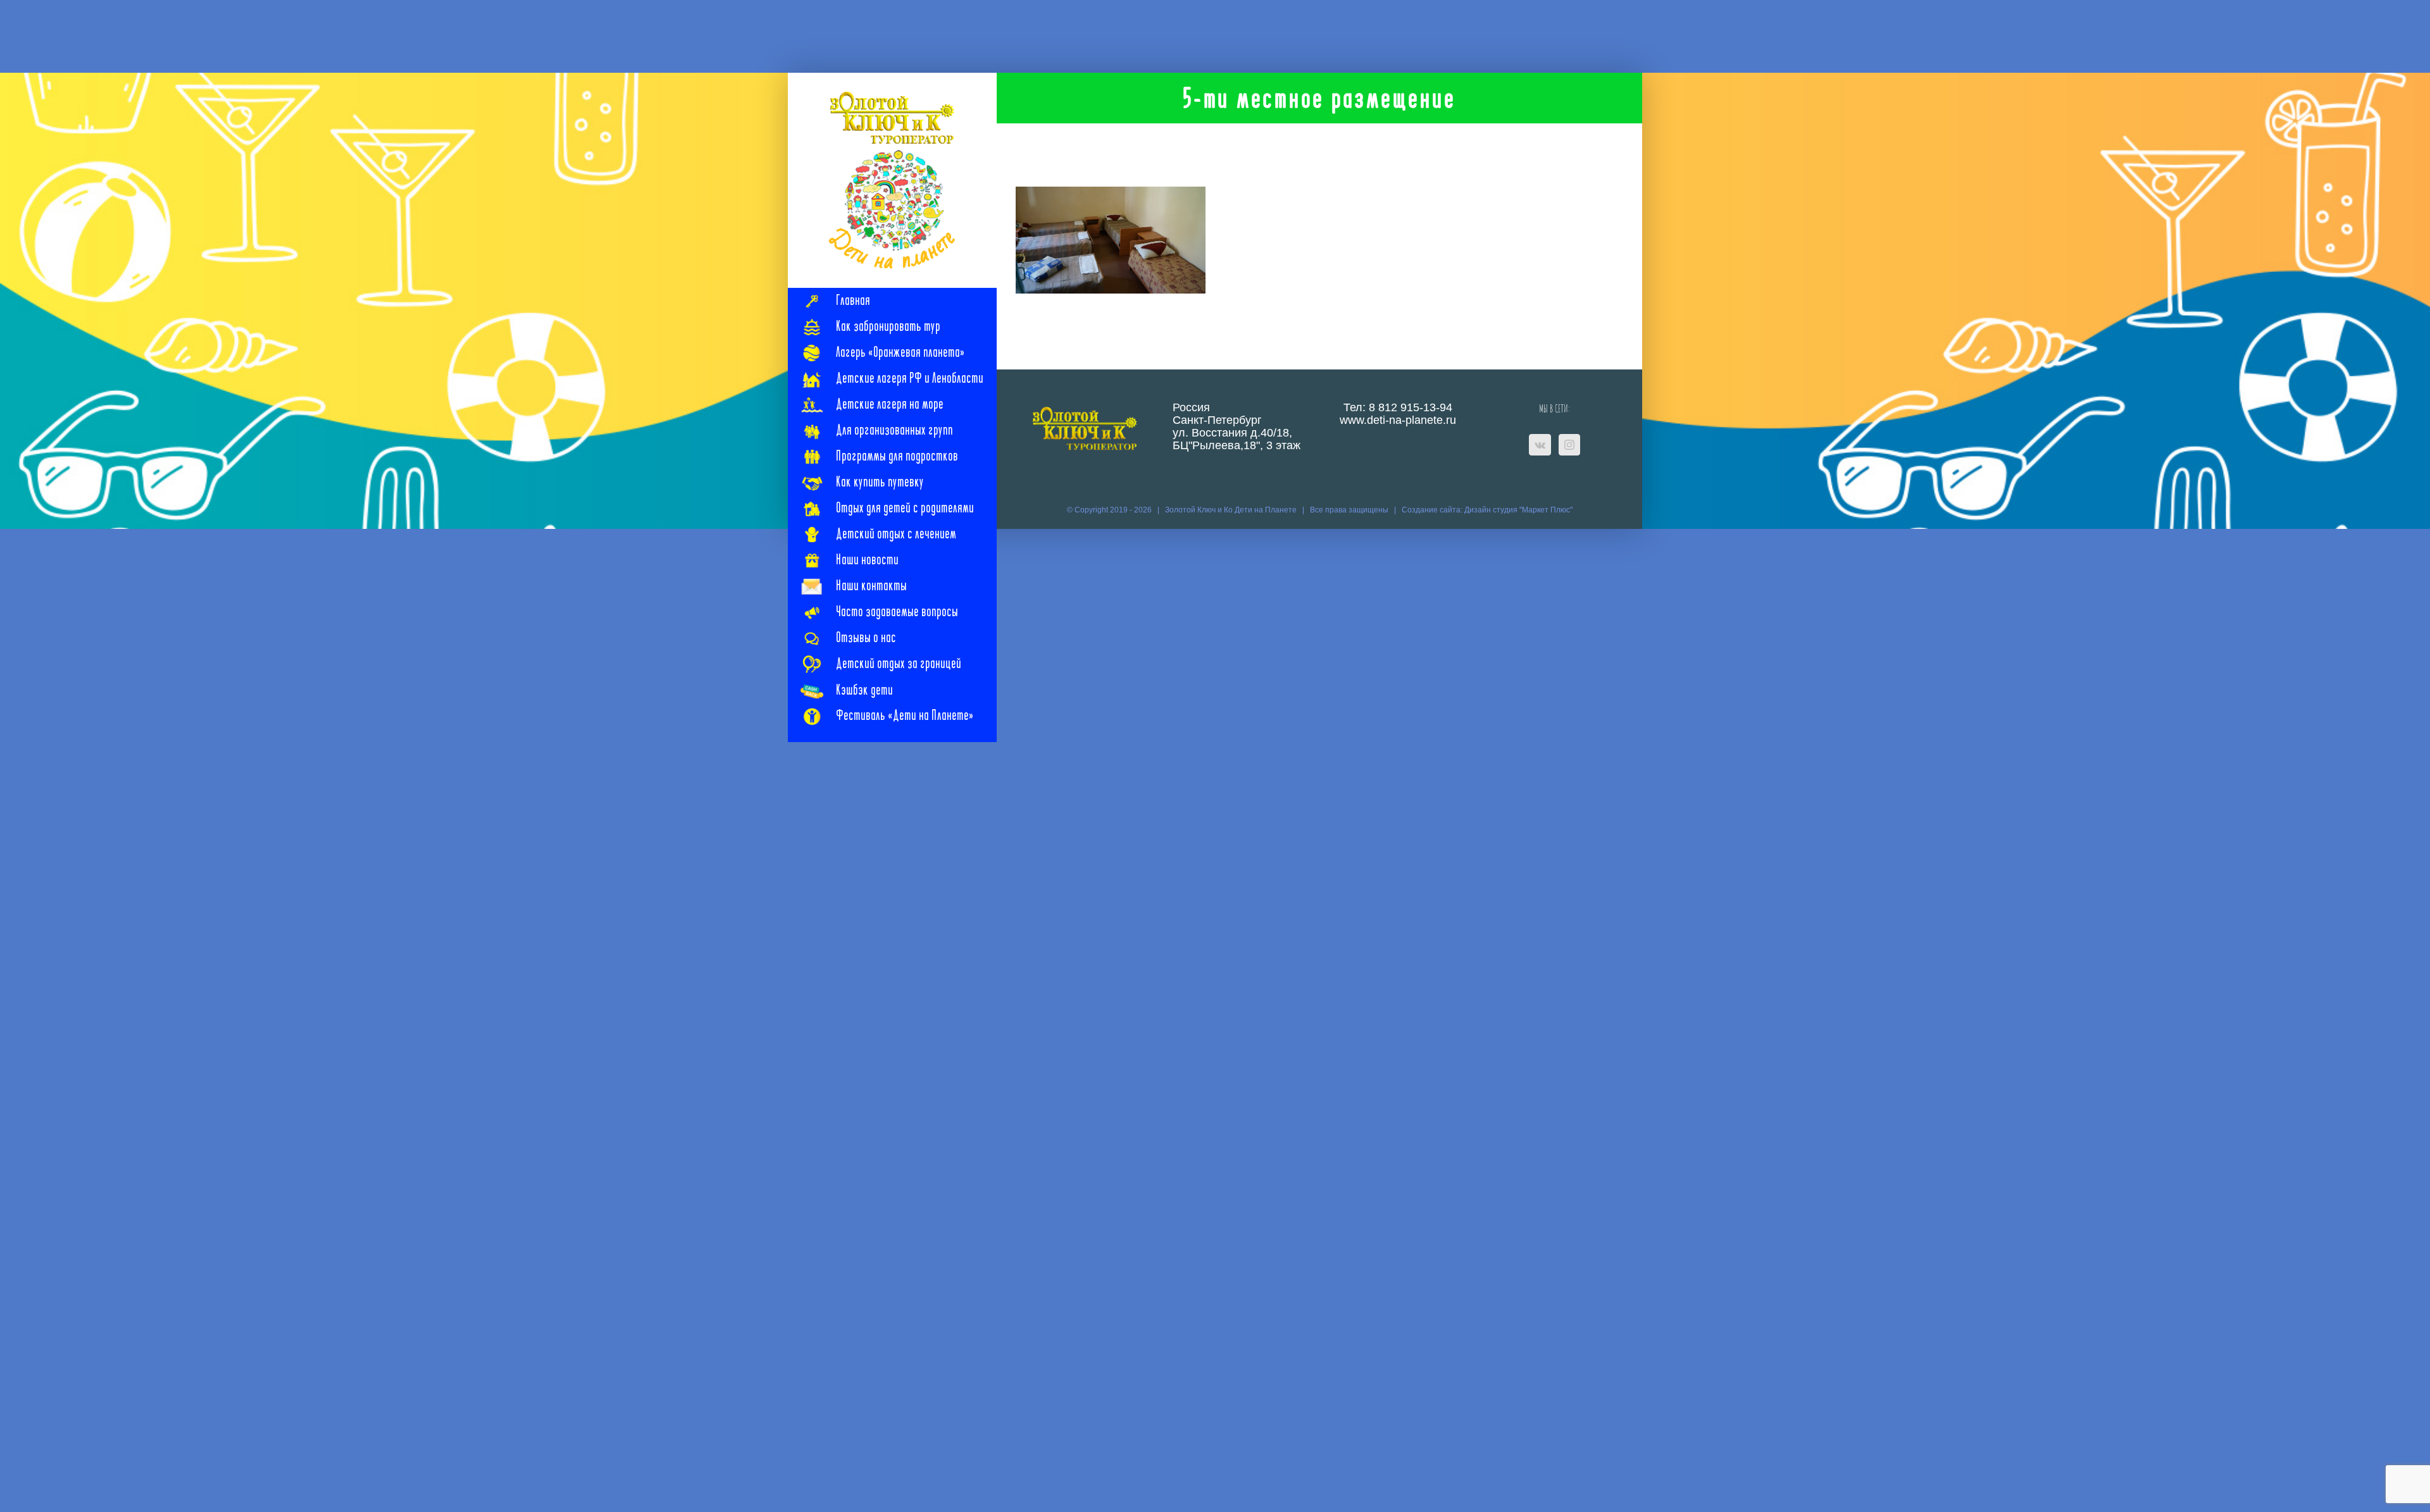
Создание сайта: (1433, 510)
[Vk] (1540, 445)
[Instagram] (1569, 445)
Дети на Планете (1266, 510)
